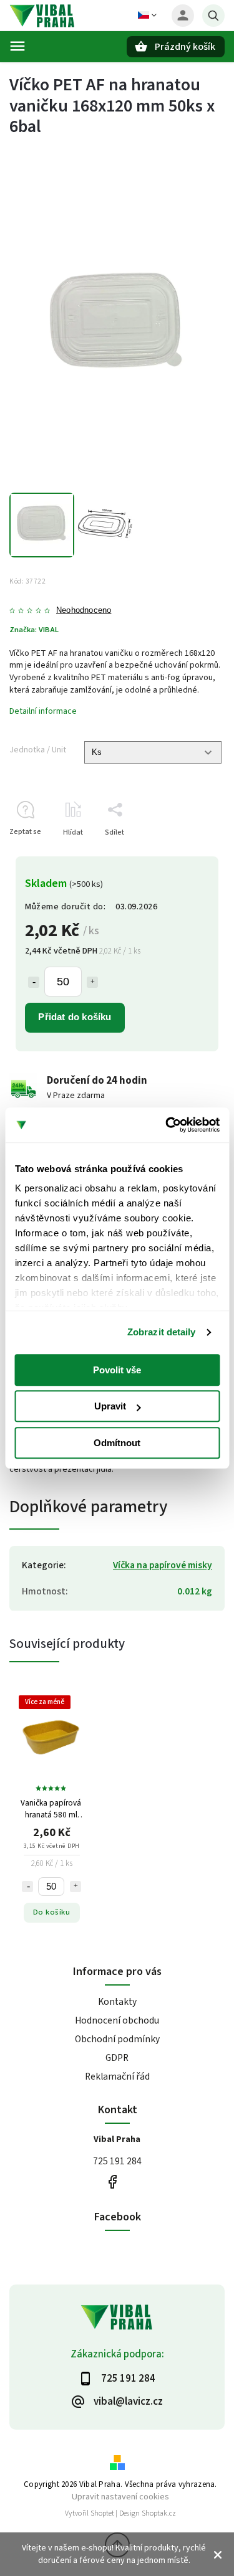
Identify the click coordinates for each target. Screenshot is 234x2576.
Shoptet (102, 2513)
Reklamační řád (117, 2076)
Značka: (34, 630)
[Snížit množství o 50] (34, 982)
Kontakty (117, 2002)
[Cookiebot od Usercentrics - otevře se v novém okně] (167, 1125)
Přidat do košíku (75, 1017)
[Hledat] (213, 16)
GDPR (117, 2058)
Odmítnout (117, 1443)
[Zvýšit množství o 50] (92, 982)
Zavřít (186, 854)
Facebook (113, 2182)
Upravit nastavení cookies (120, 2497)
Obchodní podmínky (117, 2039)
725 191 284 (117, 2161)
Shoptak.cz (159, 2513)
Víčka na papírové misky (163, 1565)
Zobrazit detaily (162, 1332)
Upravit (110, 1406)
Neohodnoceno (84, 611)
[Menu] (17, 46)
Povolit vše (117, 1370)
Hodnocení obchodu (117, 2020)
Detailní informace (43, 711)
